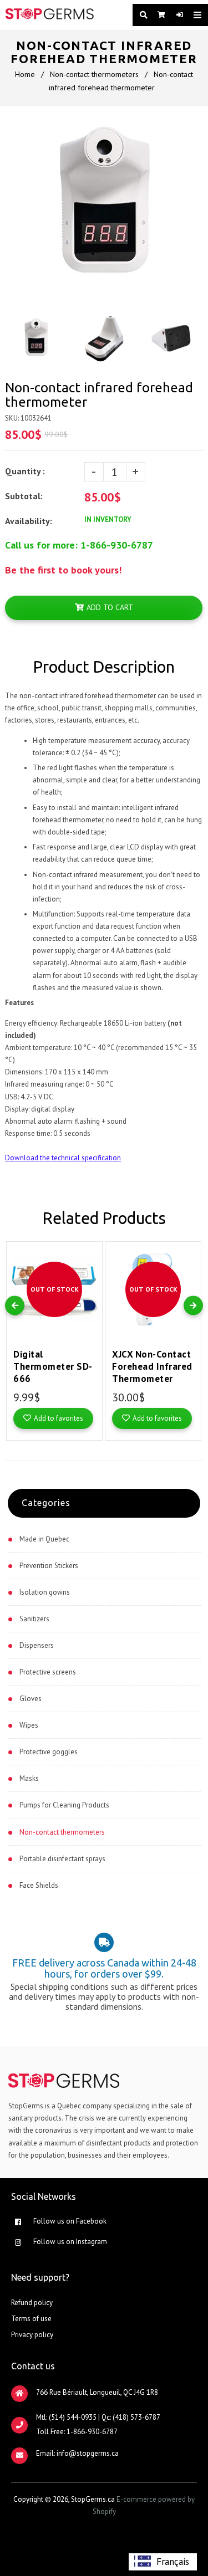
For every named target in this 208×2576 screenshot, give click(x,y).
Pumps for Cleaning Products (64, 1805)
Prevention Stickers (49, 1566)
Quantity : (25, 471)
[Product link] (91, 1242)
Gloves (31, 1699)
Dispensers (37, 1645)
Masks (29, 1778)
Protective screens (48, 1672)
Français (173, 2562)
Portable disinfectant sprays (62, 1859)
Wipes (29, 1725)
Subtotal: (25, 496)
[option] (163, 2562)
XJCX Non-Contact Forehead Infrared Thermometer (152, 1366)
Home (25, 74)
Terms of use (31, 2319)
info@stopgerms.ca (88, 2453)
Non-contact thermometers (94, 74)
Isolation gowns (45, 1592)
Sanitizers (34, 1619)
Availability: (29, 521)
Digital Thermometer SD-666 (53, 1366)
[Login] (177, 15)
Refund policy (32, 2303)
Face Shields (39, 1885)
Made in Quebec (44, 1539)
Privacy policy (32, 2335)
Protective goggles (49, 1752)
